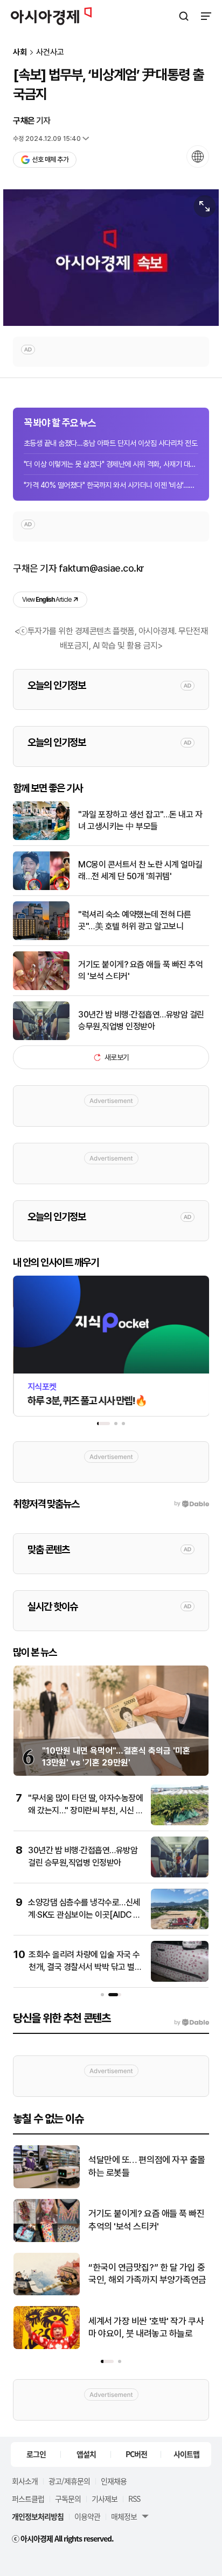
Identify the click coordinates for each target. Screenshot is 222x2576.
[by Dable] (192, 2023)
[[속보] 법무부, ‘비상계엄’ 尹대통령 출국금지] (111, 258)
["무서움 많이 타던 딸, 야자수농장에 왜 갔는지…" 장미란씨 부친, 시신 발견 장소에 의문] (180, 1823)
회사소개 (25, 2481)
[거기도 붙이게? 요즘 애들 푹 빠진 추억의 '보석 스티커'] (41, 988)
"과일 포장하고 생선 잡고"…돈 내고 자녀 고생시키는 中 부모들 (140, 820)
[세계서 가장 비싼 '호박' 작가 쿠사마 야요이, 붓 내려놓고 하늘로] (47, 2347)
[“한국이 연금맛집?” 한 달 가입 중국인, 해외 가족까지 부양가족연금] (47, 2293)
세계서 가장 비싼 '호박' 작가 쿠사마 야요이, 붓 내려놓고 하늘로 (146, 2328)
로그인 (36, 2454)
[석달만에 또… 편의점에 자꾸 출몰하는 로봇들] (47, 2186)
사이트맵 (186, 2454)
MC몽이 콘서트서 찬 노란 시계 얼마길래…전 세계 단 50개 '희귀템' (140, 870)
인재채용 (114, 2481)
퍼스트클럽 (28, 2499)
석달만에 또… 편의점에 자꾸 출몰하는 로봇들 (147, 2166)
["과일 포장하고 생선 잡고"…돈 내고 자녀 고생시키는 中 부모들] (41, 838)
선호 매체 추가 (50, 159)
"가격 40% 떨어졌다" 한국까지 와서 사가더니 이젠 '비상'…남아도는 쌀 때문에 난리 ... (111, 485)
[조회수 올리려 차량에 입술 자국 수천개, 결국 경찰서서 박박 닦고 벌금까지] (180, 1979)
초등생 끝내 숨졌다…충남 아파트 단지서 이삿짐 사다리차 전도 (110, 443)
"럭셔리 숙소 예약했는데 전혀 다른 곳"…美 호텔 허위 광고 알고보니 (135, 920)
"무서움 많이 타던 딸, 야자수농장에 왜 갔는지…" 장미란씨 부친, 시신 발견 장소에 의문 (86, 1810)
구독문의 (68, 2499)
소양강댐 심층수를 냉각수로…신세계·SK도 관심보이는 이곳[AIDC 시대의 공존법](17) (84, 1915)
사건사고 (50, 52)
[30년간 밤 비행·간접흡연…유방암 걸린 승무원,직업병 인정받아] (41, 1038)
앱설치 (86, 2454)
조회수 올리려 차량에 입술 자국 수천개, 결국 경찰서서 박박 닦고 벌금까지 (85, 1967)
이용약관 (87, 2516)
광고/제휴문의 (69, 2481)
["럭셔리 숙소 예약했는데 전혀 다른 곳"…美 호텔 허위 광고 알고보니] (41, 938)
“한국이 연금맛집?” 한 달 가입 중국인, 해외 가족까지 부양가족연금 (147, 2274)
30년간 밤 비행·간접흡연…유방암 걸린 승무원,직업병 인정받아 (141, 1020)
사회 (20, 52)
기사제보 (105, 2499)
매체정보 (124, 2516)
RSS (134, 2499)
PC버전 (136, 2454)
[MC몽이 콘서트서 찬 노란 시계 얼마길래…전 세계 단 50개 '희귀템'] (41, 888)
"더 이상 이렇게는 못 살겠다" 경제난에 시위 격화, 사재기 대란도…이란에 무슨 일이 (111, 464)
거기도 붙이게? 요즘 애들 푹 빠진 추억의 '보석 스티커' (140, 970)
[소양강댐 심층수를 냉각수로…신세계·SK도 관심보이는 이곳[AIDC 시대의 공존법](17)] (180, 1927)
